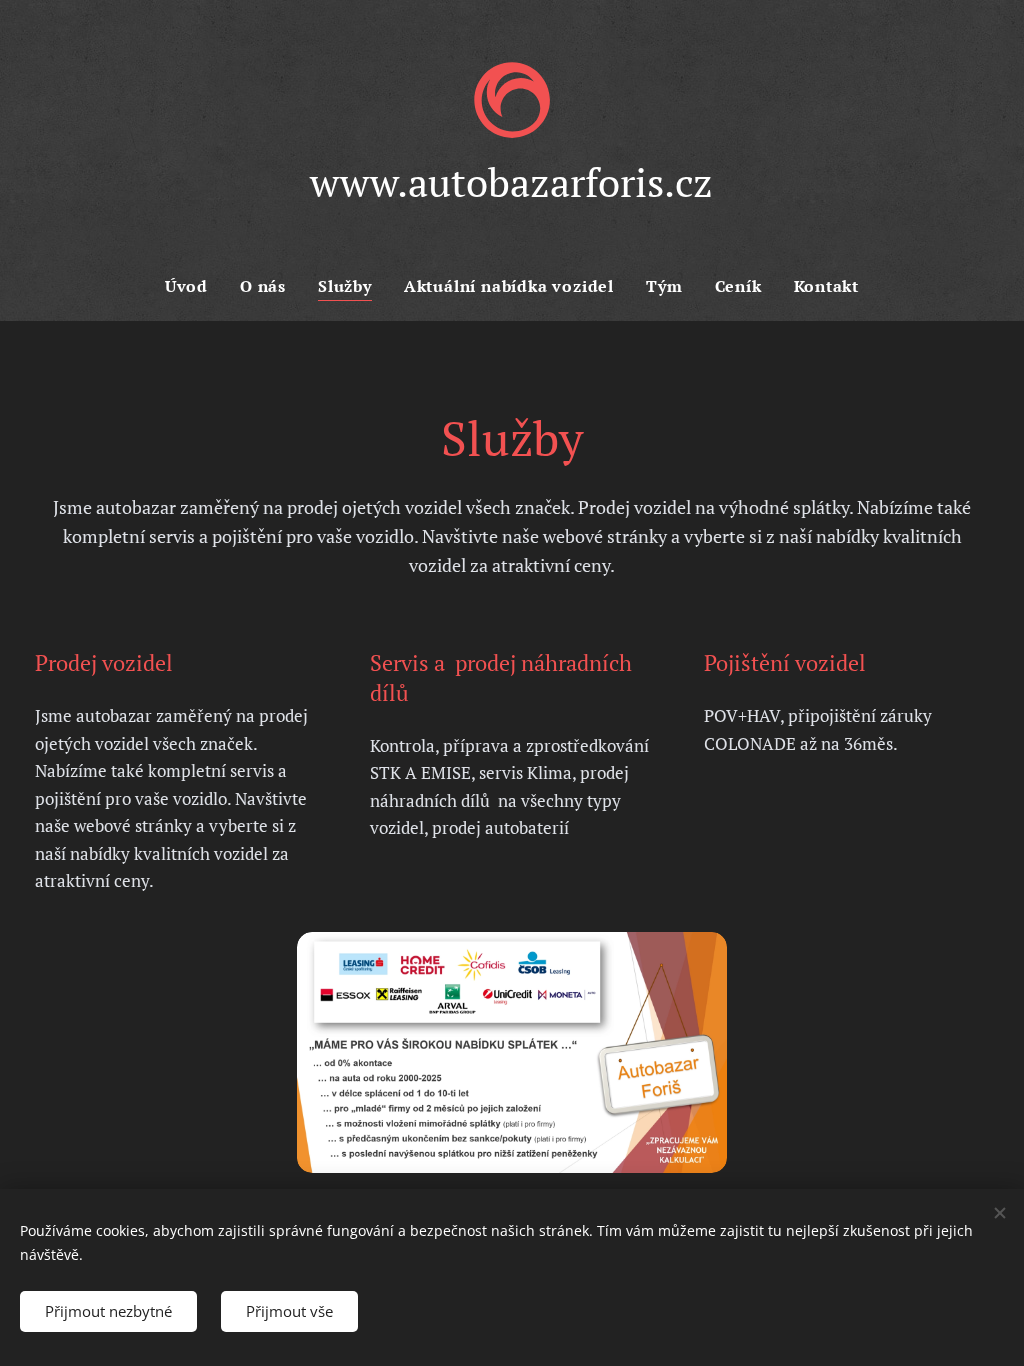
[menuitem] (194, 286)
